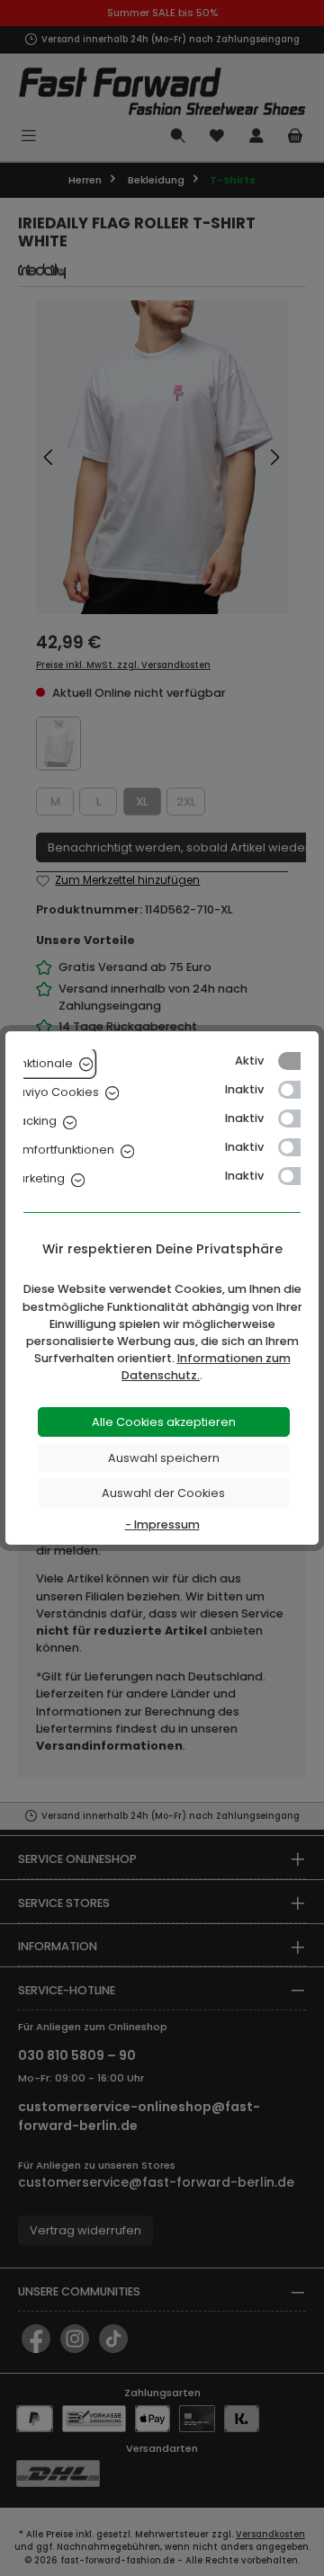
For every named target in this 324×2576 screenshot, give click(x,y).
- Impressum (162, 1524)
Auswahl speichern (164, 1458)
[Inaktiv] (298, 1090)
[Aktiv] (298, 1061)
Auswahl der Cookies (163, 1493)
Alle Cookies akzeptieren (164, 1422)
